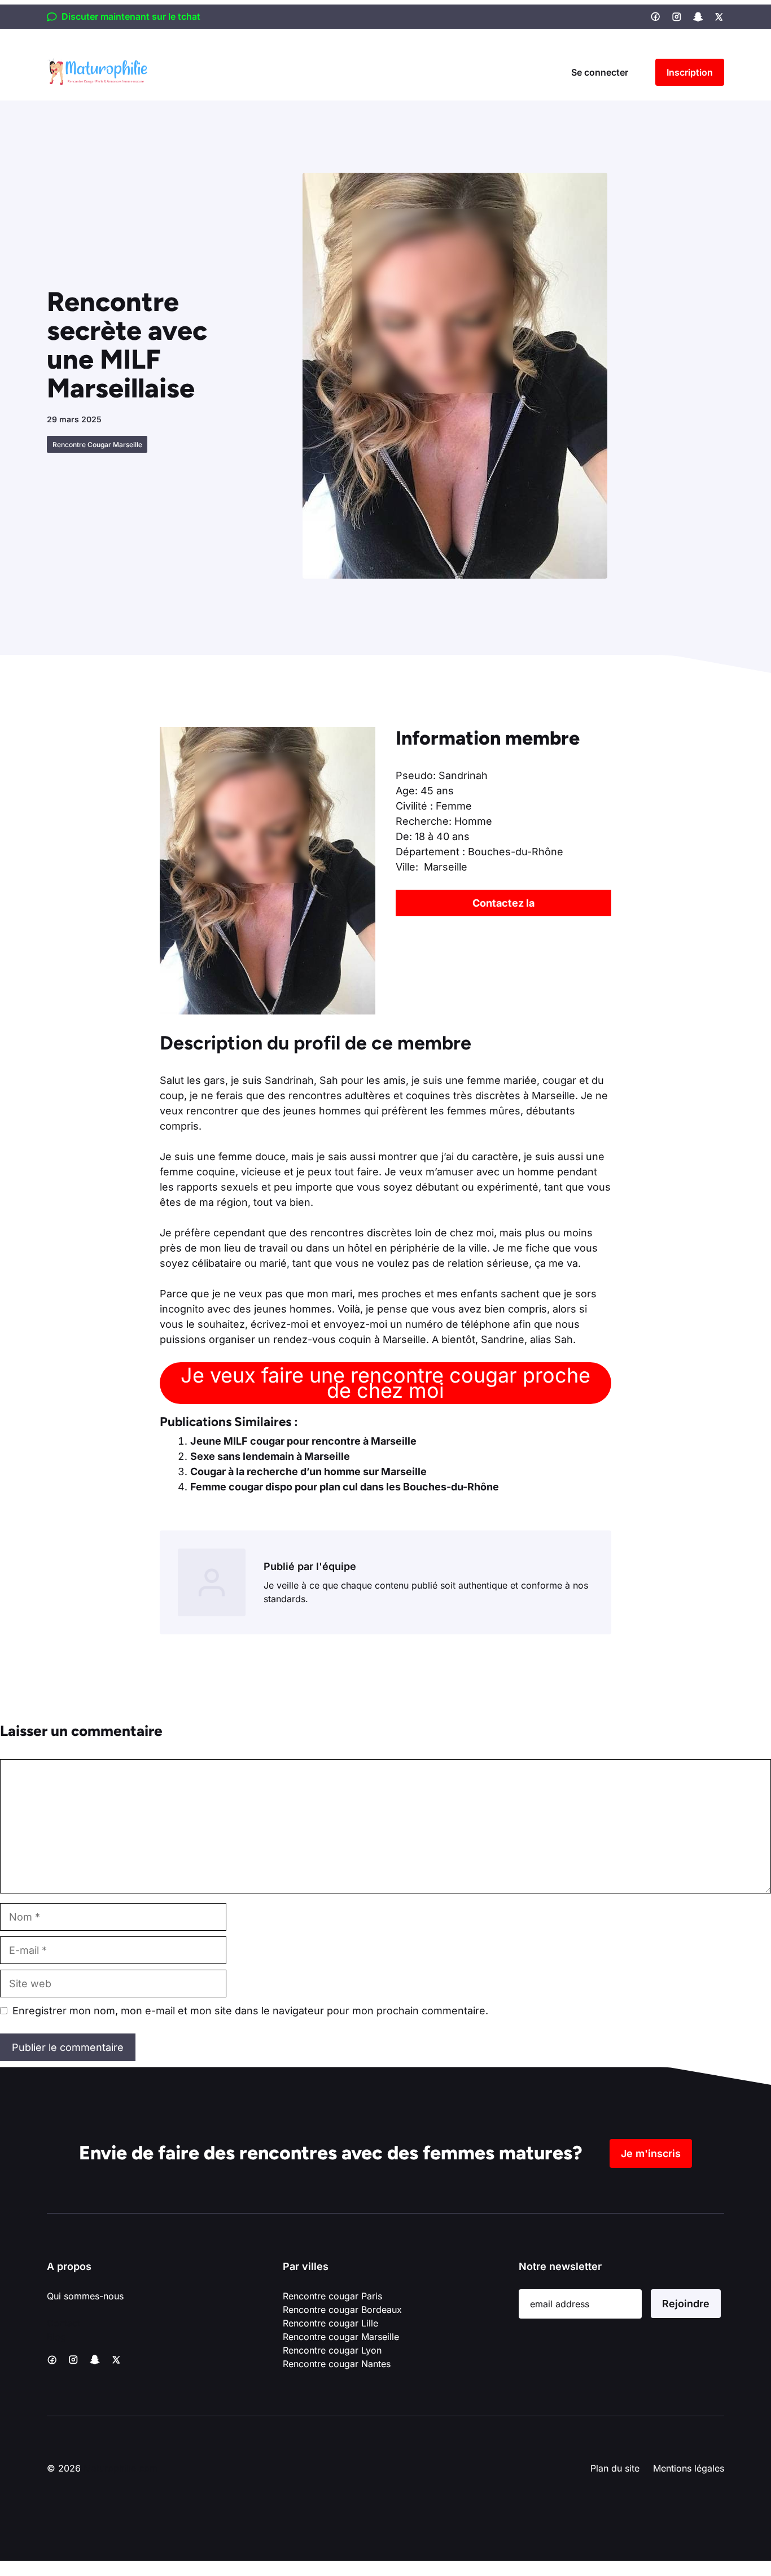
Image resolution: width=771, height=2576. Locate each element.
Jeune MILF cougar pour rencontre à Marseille (303, 1441)
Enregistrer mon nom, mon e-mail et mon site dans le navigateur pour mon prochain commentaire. (250, 2011)
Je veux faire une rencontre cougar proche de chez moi (385, 1383)
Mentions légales (689, 2468)
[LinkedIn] (698, 17)
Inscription (690, 72)
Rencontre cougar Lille (330, 2323)
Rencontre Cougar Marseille (97, 445)
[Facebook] (655, 16)
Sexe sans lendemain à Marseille (270, 1456)
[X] (719, 17)
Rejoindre (686, 2304)
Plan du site (615, 2468)
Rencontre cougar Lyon (332, 2350)
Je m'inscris (651, 2153)
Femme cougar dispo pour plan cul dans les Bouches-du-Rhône (345, 1487)
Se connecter (600, 72)
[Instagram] (677, 17)
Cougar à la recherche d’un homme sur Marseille (308, 1471)
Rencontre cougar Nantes (337, 2364)
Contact (63, 2323)
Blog (56, 2337)
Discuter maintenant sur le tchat (131, 16)
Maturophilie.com (121, 2468)
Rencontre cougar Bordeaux (342, 2310)
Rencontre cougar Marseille (341, 2337)
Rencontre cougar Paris (332, 2296)
